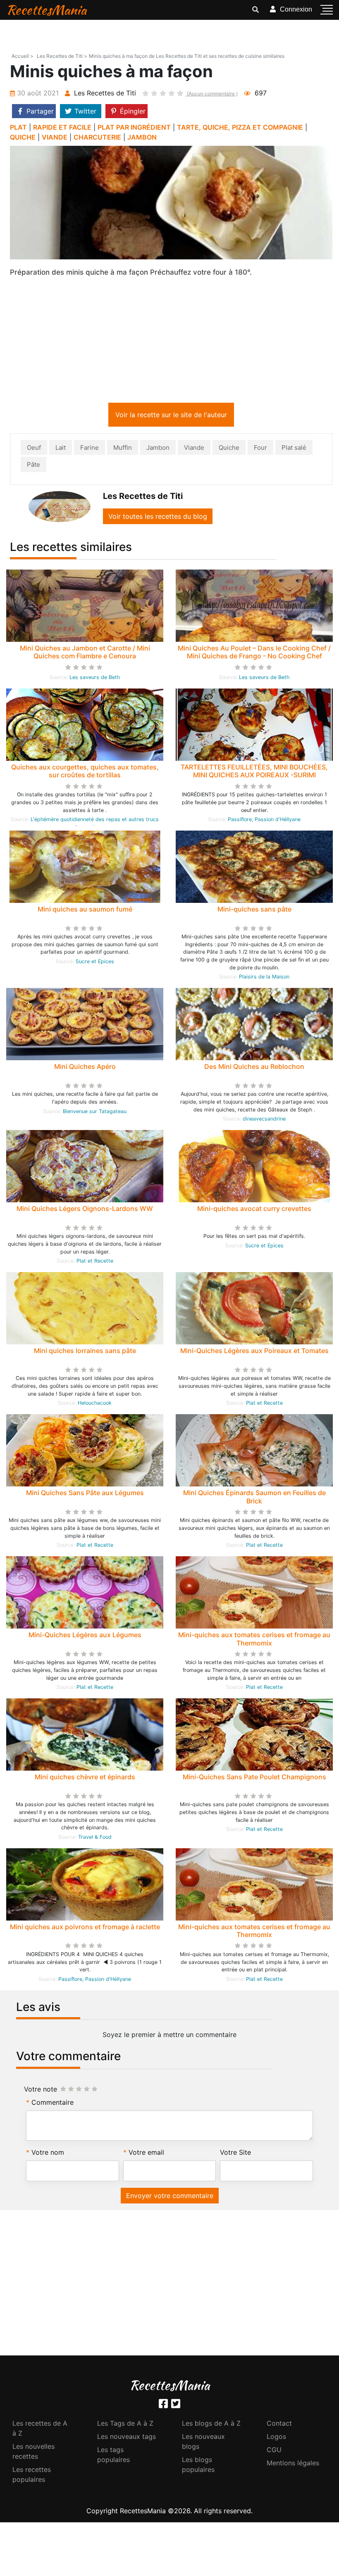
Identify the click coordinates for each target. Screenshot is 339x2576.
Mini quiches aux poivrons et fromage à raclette (85, 1928)
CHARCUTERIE (97, 137)
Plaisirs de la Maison (264, 978)
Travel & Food (95, 1839)
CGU (274, 2451)
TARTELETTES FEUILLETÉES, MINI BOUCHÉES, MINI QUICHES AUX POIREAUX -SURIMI (254, 773)
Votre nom (48, 2154)
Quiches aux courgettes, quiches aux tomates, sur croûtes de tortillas (85, 773)
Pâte (33, 466)
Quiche (229, 449)
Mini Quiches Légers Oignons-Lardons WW (85, 1210)
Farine (90, 449)
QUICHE (23, 137)
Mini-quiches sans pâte (254, 911)
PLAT (18, 127)
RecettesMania (46, 10)
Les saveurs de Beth (95, 679)
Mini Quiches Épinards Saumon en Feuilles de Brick (254, 1498)
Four (260, 449)
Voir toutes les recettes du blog (158, 518)
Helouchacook (95, 1404)
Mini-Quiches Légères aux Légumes (85, 1636)
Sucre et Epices (95, 963)
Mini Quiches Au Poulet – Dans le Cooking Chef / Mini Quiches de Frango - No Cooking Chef (254, 654)
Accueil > (23, 56)
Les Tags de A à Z (125, 2425)
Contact (279, 2425)
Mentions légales (293, 2464)
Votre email (146, 2154)
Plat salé (294, 449)
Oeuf (34, 449)
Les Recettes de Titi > (62, 56)
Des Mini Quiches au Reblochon (254, 1068)
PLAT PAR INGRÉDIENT (134, 127)
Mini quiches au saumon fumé (85, 911)
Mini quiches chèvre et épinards (85, 1778)
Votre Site (235, 2154)
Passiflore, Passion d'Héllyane (264, 821)
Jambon (158, 449)
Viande (194, 449)
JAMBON (142, 137)
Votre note (41, 2091)
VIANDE (55, 137)
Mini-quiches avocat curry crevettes (254, 1210)
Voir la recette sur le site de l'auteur (171, 416)
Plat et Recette (95, 1262)
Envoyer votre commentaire (170, 2197)
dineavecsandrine (264, 1120)
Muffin (123, 449)
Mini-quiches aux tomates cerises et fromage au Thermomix (254, 1640)
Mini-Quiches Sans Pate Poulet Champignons (254, 1778)
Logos (276, 2438)
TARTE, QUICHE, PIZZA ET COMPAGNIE (240, 127)
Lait (61, 449)
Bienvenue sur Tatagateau (95, 1113)
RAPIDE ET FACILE (62, 127)
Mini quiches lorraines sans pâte (85, 1352)
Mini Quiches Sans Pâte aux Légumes (85, 1494)
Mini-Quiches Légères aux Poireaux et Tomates (254, 1352)
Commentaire (53, 2104)
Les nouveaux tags (127, 2438)
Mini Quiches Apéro (85, 1068)
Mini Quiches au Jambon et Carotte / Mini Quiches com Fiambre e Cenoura (85, 654)
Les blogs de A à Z (211, 2425)
